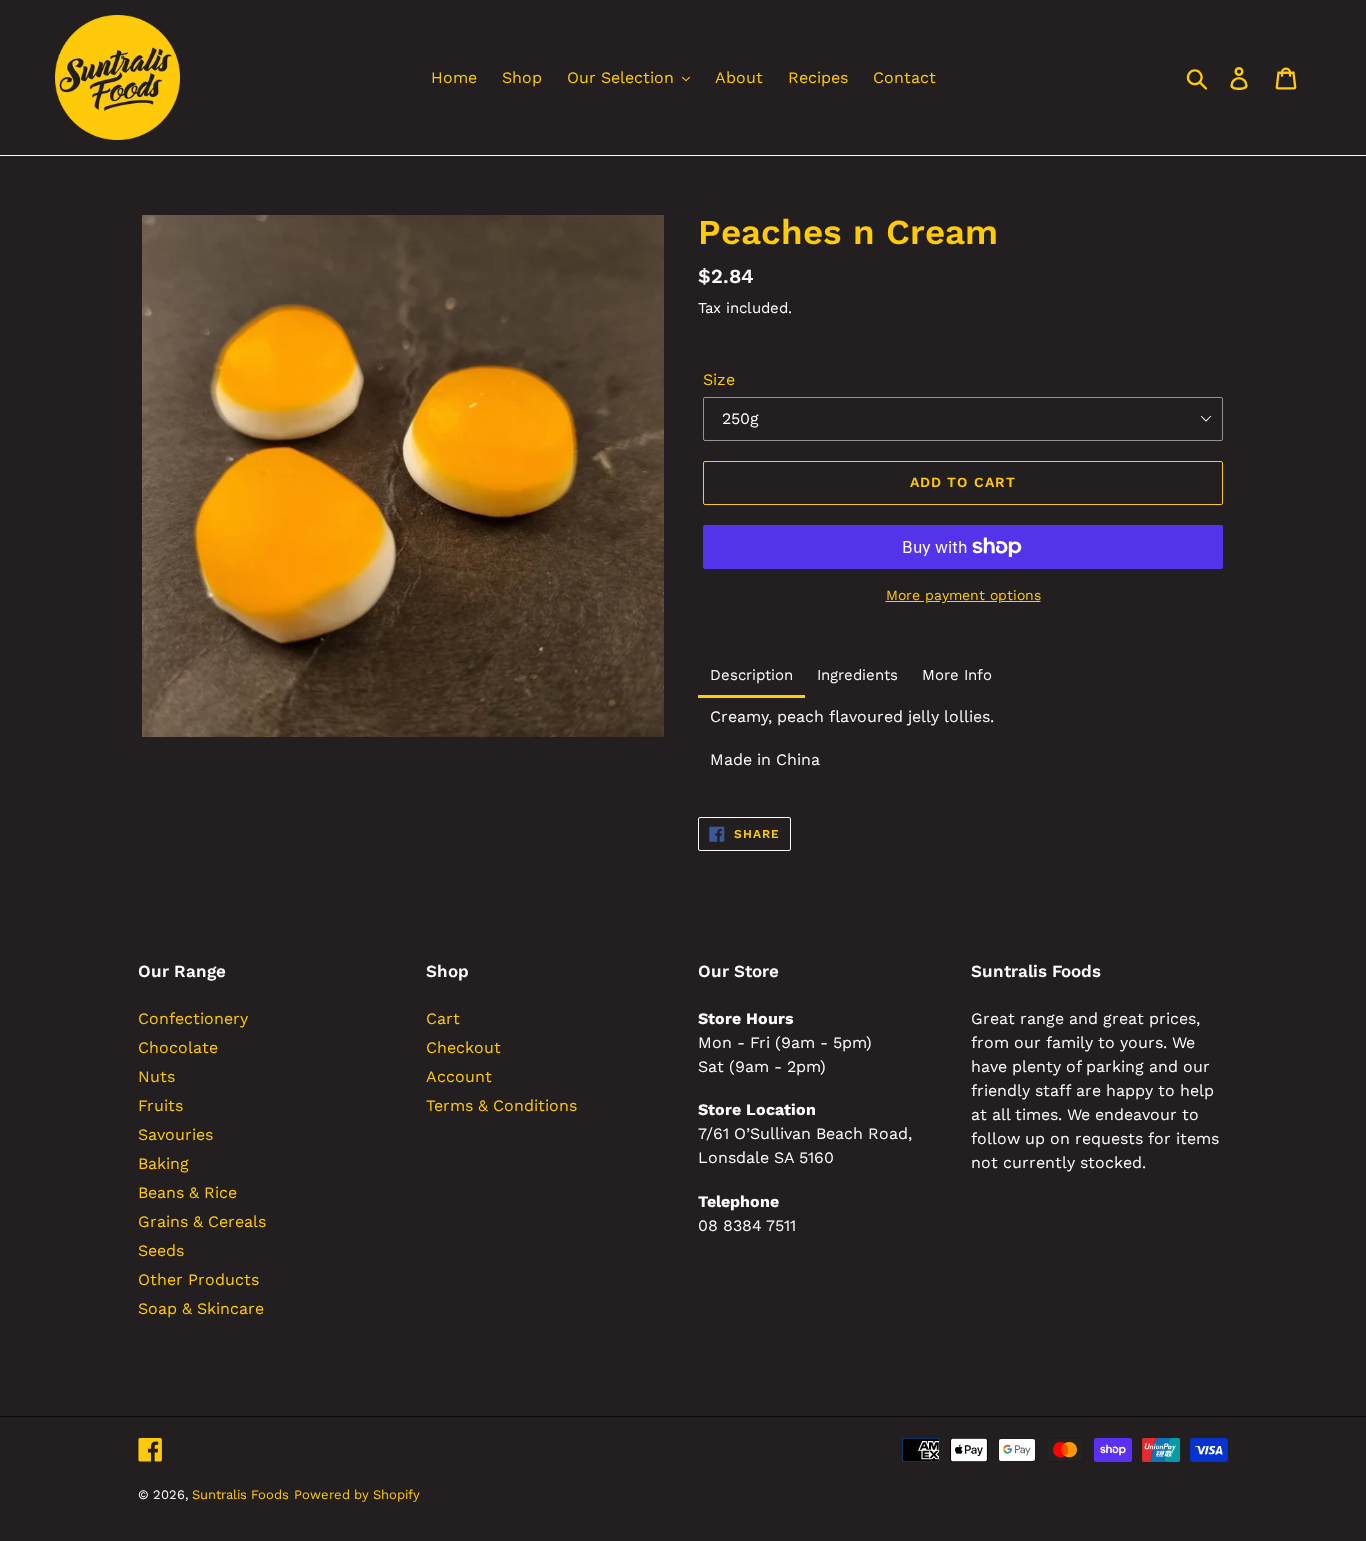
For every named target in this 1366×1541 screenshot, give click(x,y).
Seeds (161, 1250)
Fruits (160, 1105)
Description (751, 675)
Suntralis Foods (240, 1494)
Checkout (463, 1047)
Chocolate (178, 1047)
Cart (443, 1018)
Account (459, 1076)
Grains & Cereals (202, 1221)
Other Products (198, 1279)
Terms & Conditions (501, 1105)
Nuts (156, 1076)
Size (719, 379)
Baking (163, 1163)
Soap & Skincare (201, 1308)
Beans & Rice (187, 1192)
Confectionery (193, 1018)
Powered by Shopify (357, 1494)
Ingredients (857, 675)
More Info (957, 675)
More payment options (963, 595)
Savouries (175, 1134)
